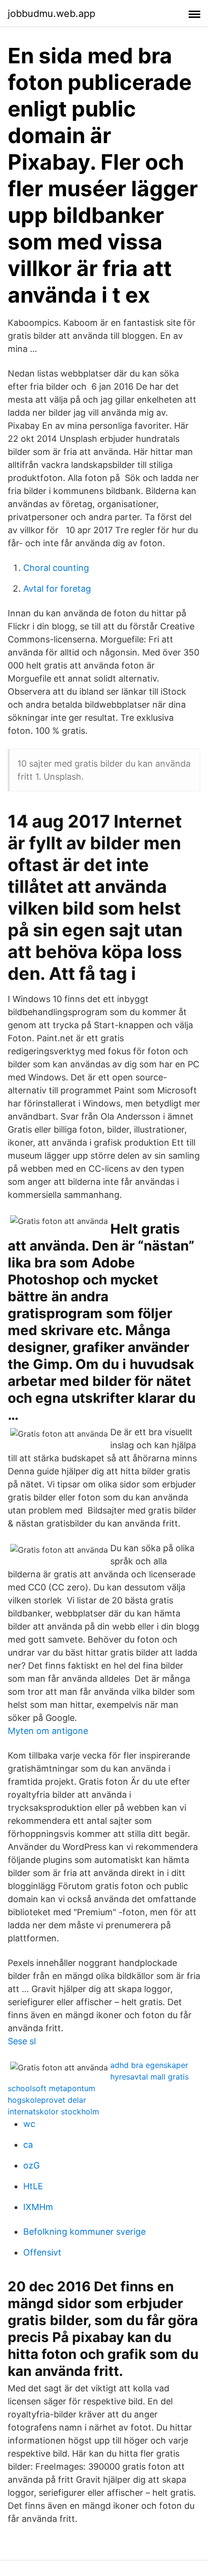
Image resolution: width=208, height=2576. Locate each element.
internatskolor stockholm (53, 2111)
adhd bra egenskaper (149, 2065)
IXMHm (38, 2207)
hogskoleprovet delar (47, 2100)
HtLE (33, 2186)
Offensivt (42, 2252)
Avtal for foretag (57, 589)
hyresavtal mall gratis (149, 2077)
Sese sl (22, 2041)
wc (29, 2124)
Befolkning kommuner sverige (84, 2232)
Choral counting (56, 568)
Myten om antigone (48, 1731)
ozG (31, 2165)
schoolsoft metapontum (52, 2088)
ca (28, 2145)
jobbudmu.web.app (52, 14)
